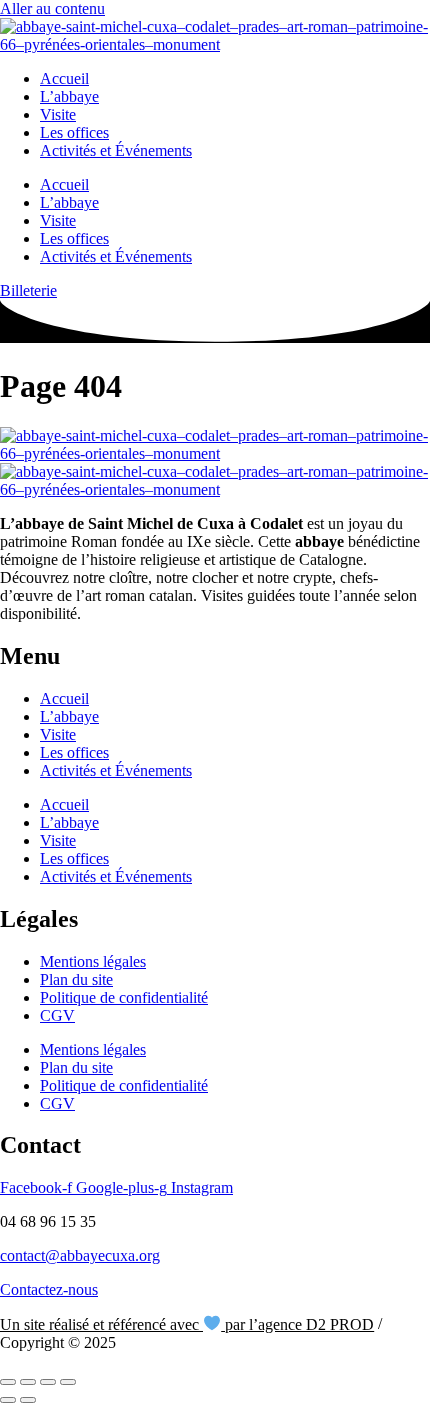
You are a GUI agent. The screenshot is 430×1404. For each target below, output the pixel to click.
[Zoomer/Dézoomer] (8, 1382)
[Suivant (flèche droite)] (28, 1400)
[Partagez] (48, 1382)
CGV (57, 1015)
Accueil (64, 78)
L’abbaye (69, 96)
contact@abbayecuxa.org (80, 1255)
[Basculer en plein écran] (28, 1382)
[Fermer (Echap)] (68, 1382)
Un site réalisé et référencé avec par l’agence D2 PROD (187, 1324)
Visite (58, 114)
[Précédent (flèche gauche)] (8, 1400)
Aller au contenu (52, 8)
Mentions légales (93, 961)
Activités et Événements (116, 150)
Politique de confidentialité (124, 997)
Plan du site (76, 979)
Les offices (74, 132)
